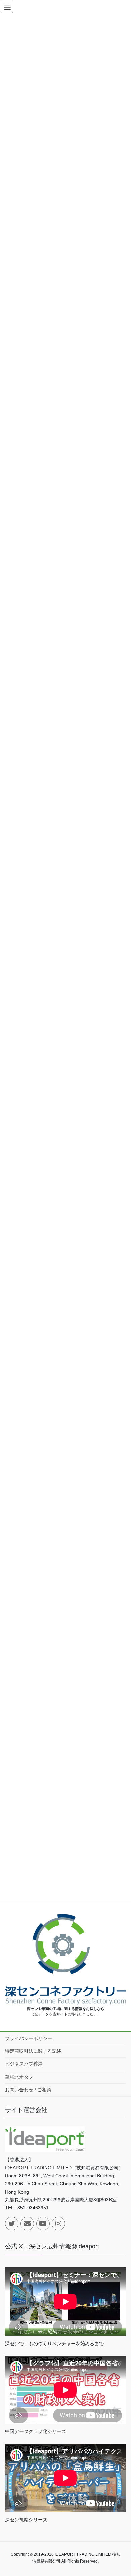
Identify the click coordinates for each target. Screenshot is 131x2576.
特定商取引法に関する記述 (33, 2051)
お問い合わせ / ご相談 (28, 2090)
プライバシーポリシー (29, 2038)
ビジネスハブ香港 (24, 2064)
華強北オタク (19, 2077)
